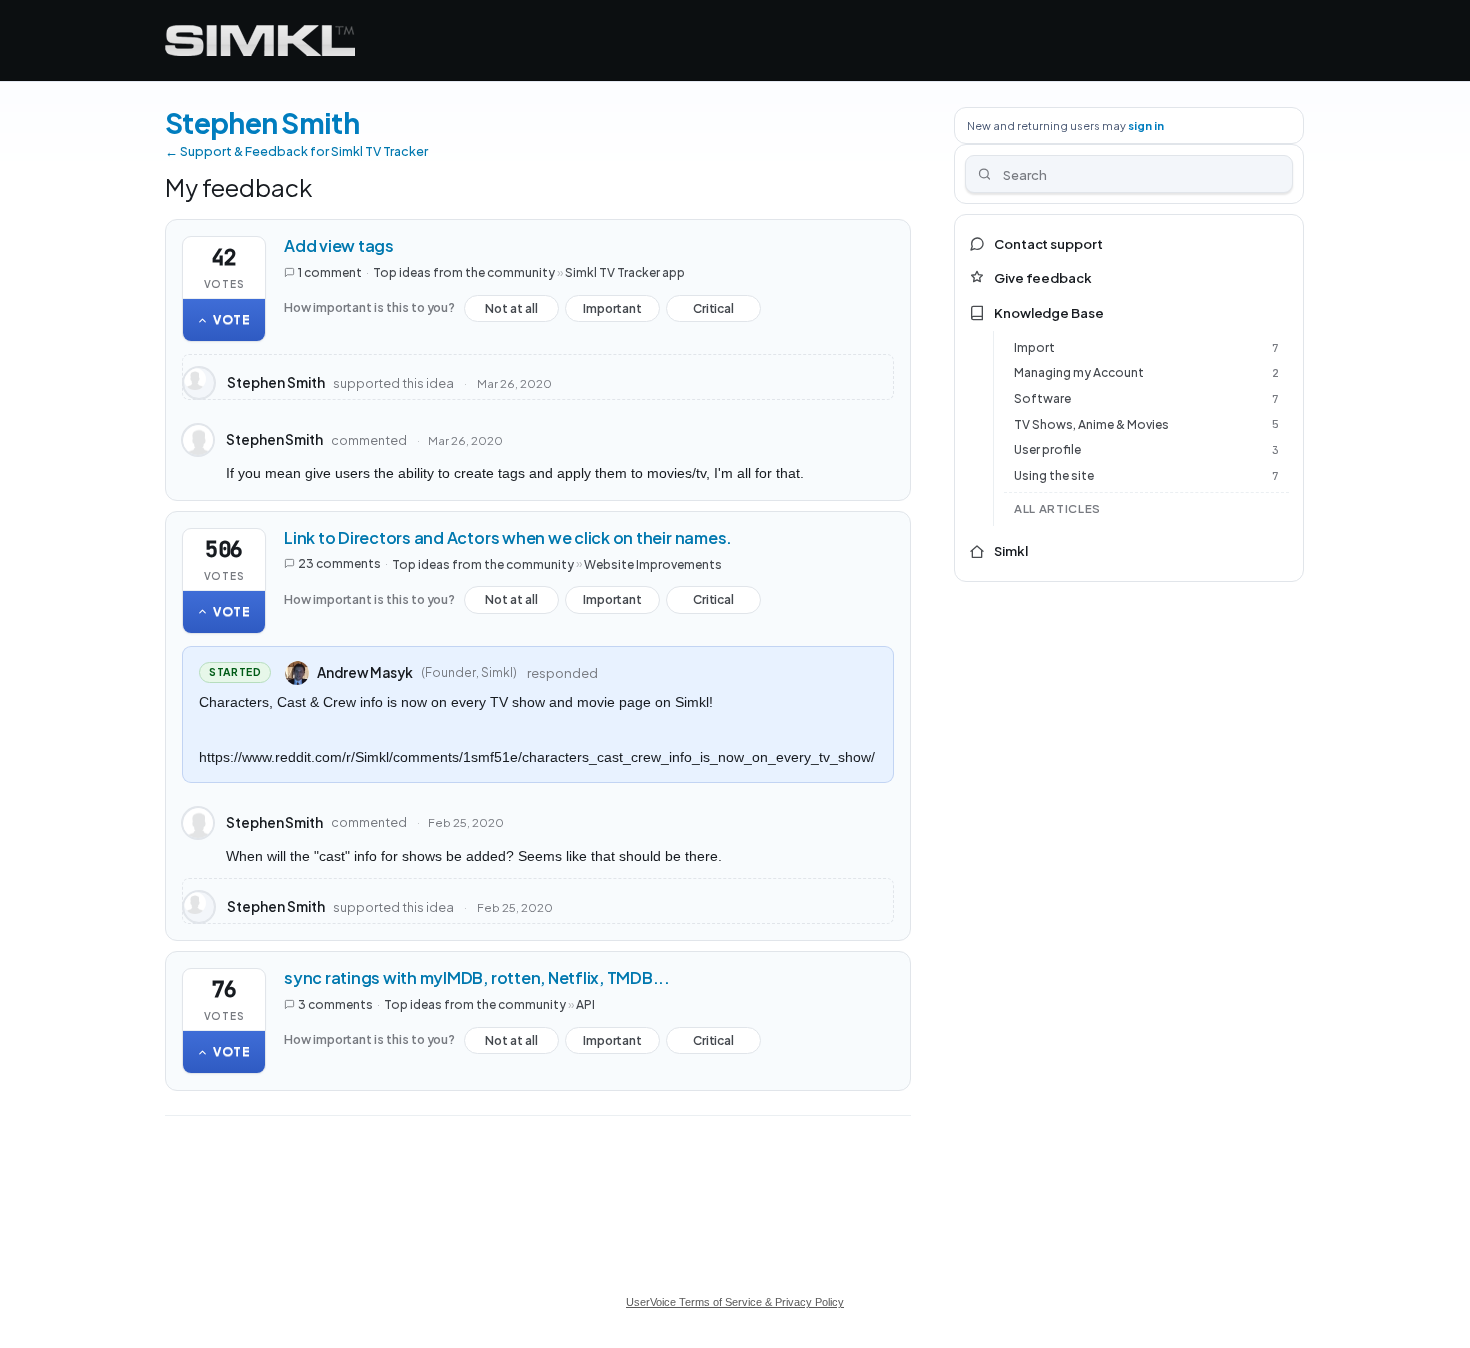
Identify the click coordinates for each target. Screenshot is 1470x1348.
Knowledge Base (1049, 313)
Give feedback (1043, 278)
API (585, 1004)
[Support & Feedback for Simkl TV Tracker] (260, 40)
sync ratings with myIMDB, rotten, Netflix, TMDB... (477, 977)
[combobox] (1129, 174)
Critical (713, 312)
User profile (1047, 449)
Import (1034, 347)
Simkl (1011, 551)
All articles (1057, 508)
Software (1042, 398)
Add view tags (339, 245)
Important (612, 312)
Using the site (1054, 475)
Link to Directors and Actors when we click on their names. (508, 537)
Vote (232, 319)
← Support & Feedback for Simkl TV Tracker (296, 151)
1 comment (330, 272)
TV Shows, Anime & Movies (1091, 424)
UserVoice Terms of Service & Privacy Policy (735, 1302)
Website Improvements (653, 563)
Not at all (511, 312)
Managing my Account (1079, 372)
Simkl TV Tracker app (625, 272)
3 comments (335, 1004)
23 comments (339, 563)
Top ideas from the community (464, 272)
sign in (1146, 125)
